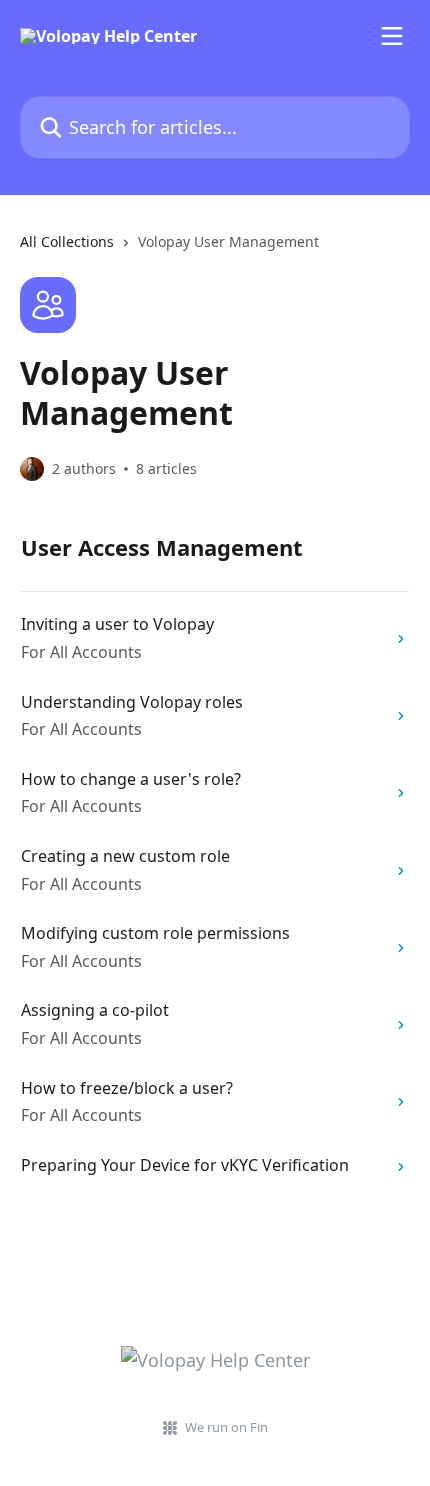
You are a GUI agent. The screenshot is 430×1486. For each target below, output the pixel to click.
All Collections (67, 241)
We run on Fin (226, 1427)
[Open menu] (392, 36)
